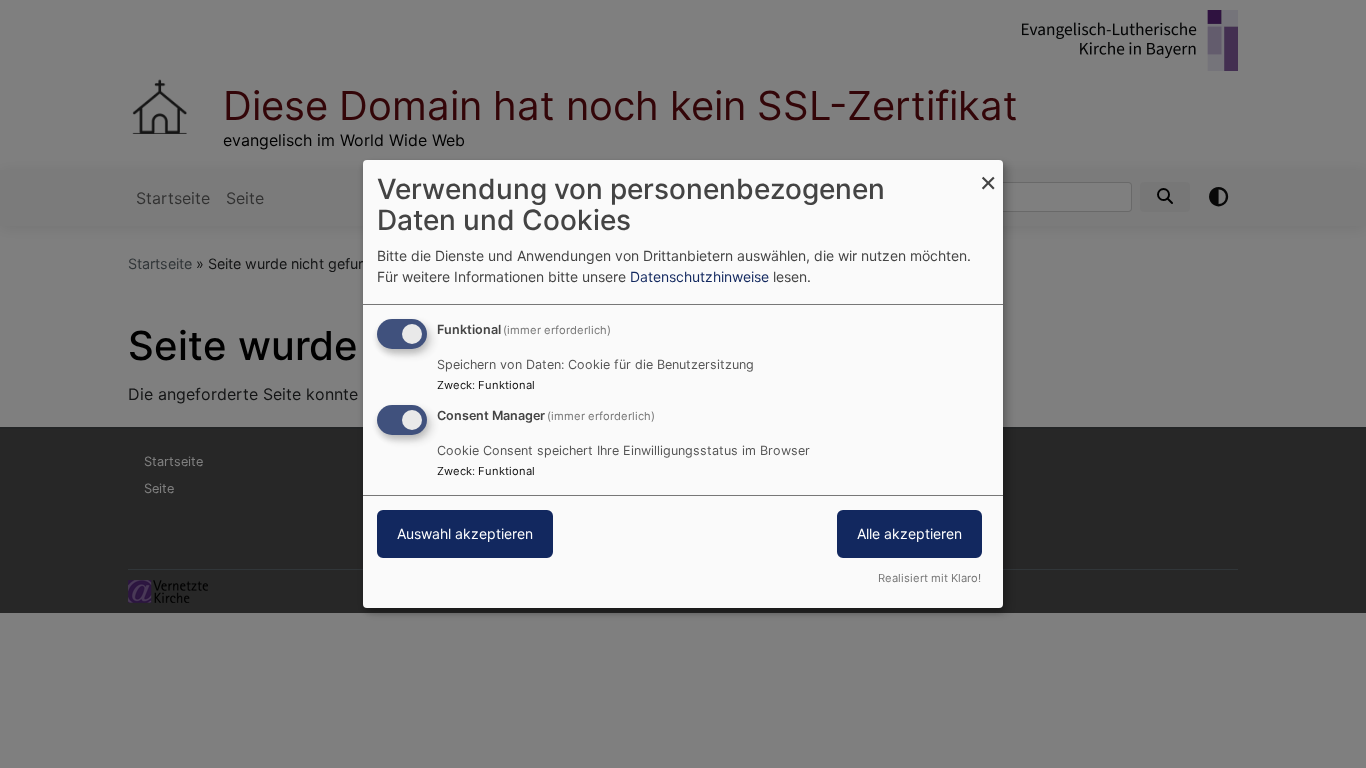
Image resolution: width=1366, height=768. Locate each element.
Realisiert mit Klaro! (929, 578)
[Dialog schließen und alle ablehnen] (988, 172)
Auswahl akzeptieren (465, 533)
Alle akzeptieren (909, 533)
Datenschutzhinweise (699, 276)
